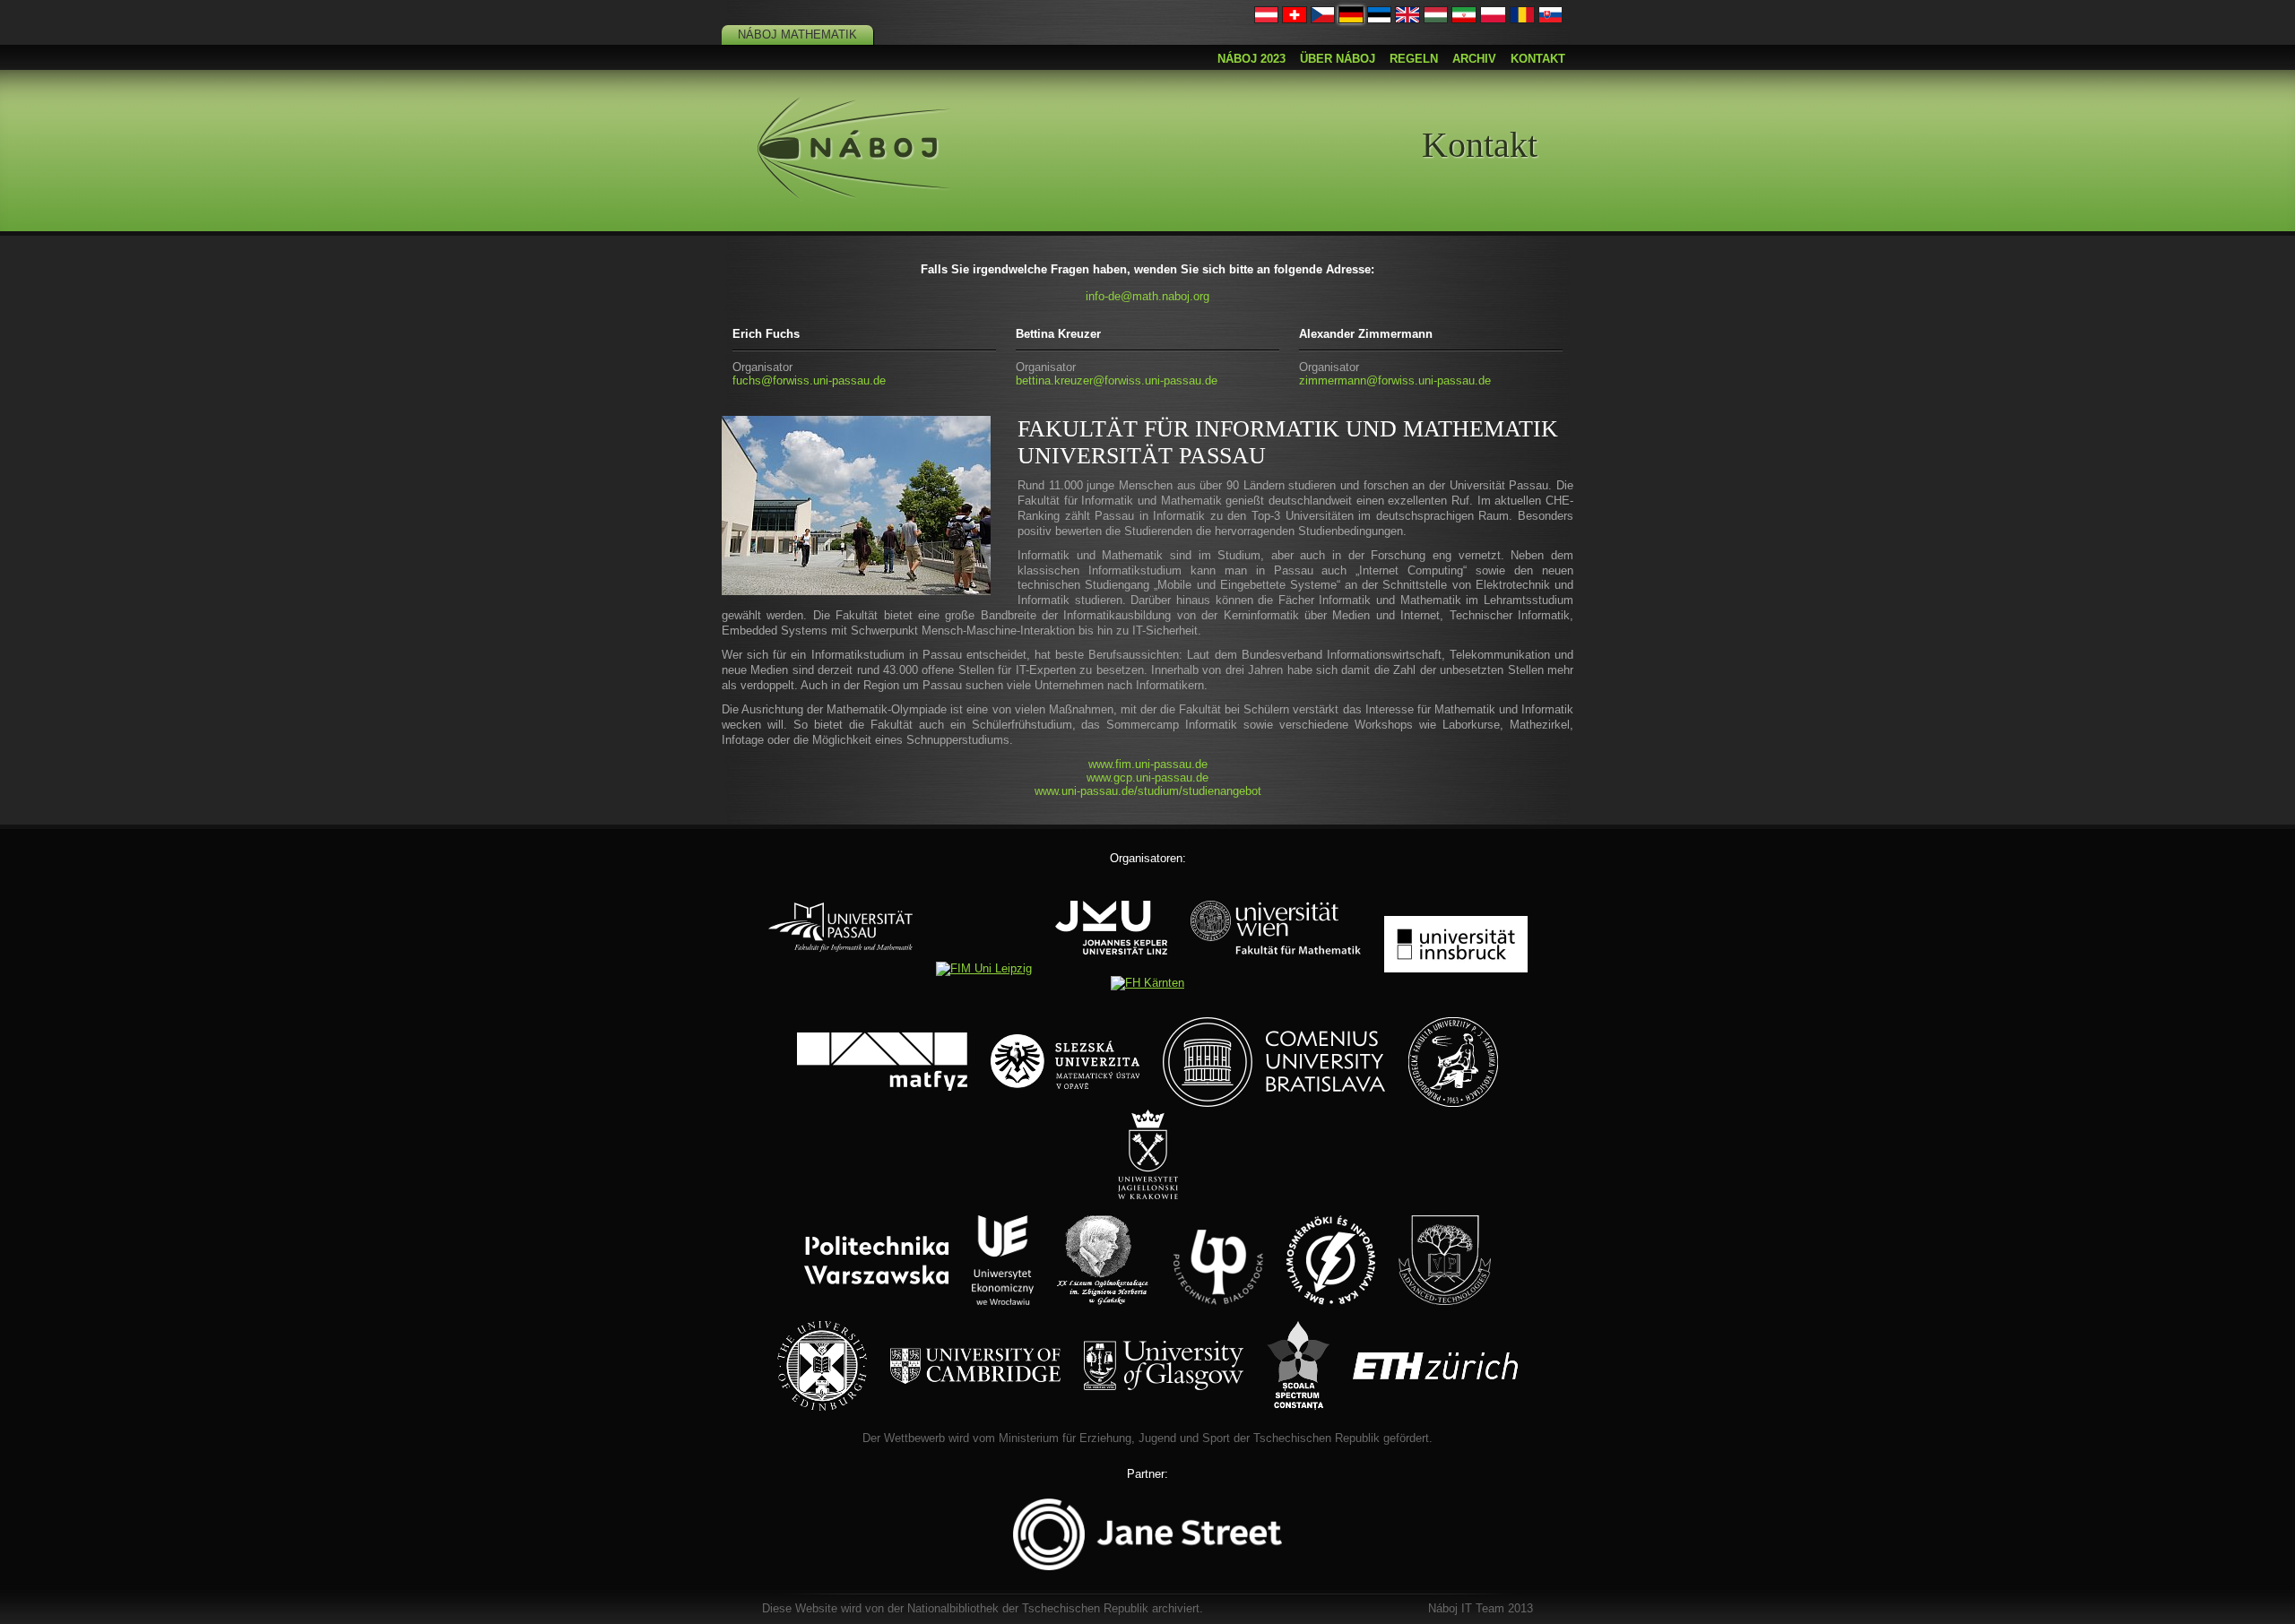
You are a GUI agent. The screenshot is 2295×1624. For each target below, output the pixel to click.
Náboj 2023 (1251, 59)
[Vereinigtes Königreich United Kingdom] (1407, 19)
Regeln (1414, 59)
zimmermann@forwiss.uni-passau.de (1395, 380)
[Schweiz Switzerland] (1295, 19)
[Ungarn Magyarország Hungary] (1436, 19)
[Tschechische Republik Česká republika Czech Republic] (1323, 19)
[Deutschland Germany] (1351, 19)
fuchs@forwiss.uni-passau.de (809, 380)
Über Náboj (1338, 59)
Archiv (1474, 59)
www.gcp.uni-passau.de (1147, 777)
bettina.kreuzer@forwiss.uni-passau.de (1117, 380)
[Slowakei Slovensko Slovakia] (1551, 19)
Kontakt (1538, 59)
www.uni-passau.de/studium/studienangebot (1148, 791)
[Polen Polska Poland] (1493, 19)
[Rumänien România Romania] (1522, 19)
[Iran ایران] (1464, 19)
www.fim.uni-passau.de (1148, 764)
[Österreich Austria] (1267, 19)
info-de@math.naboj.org (1147, 296)
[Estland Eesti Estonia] (1380, 19)
